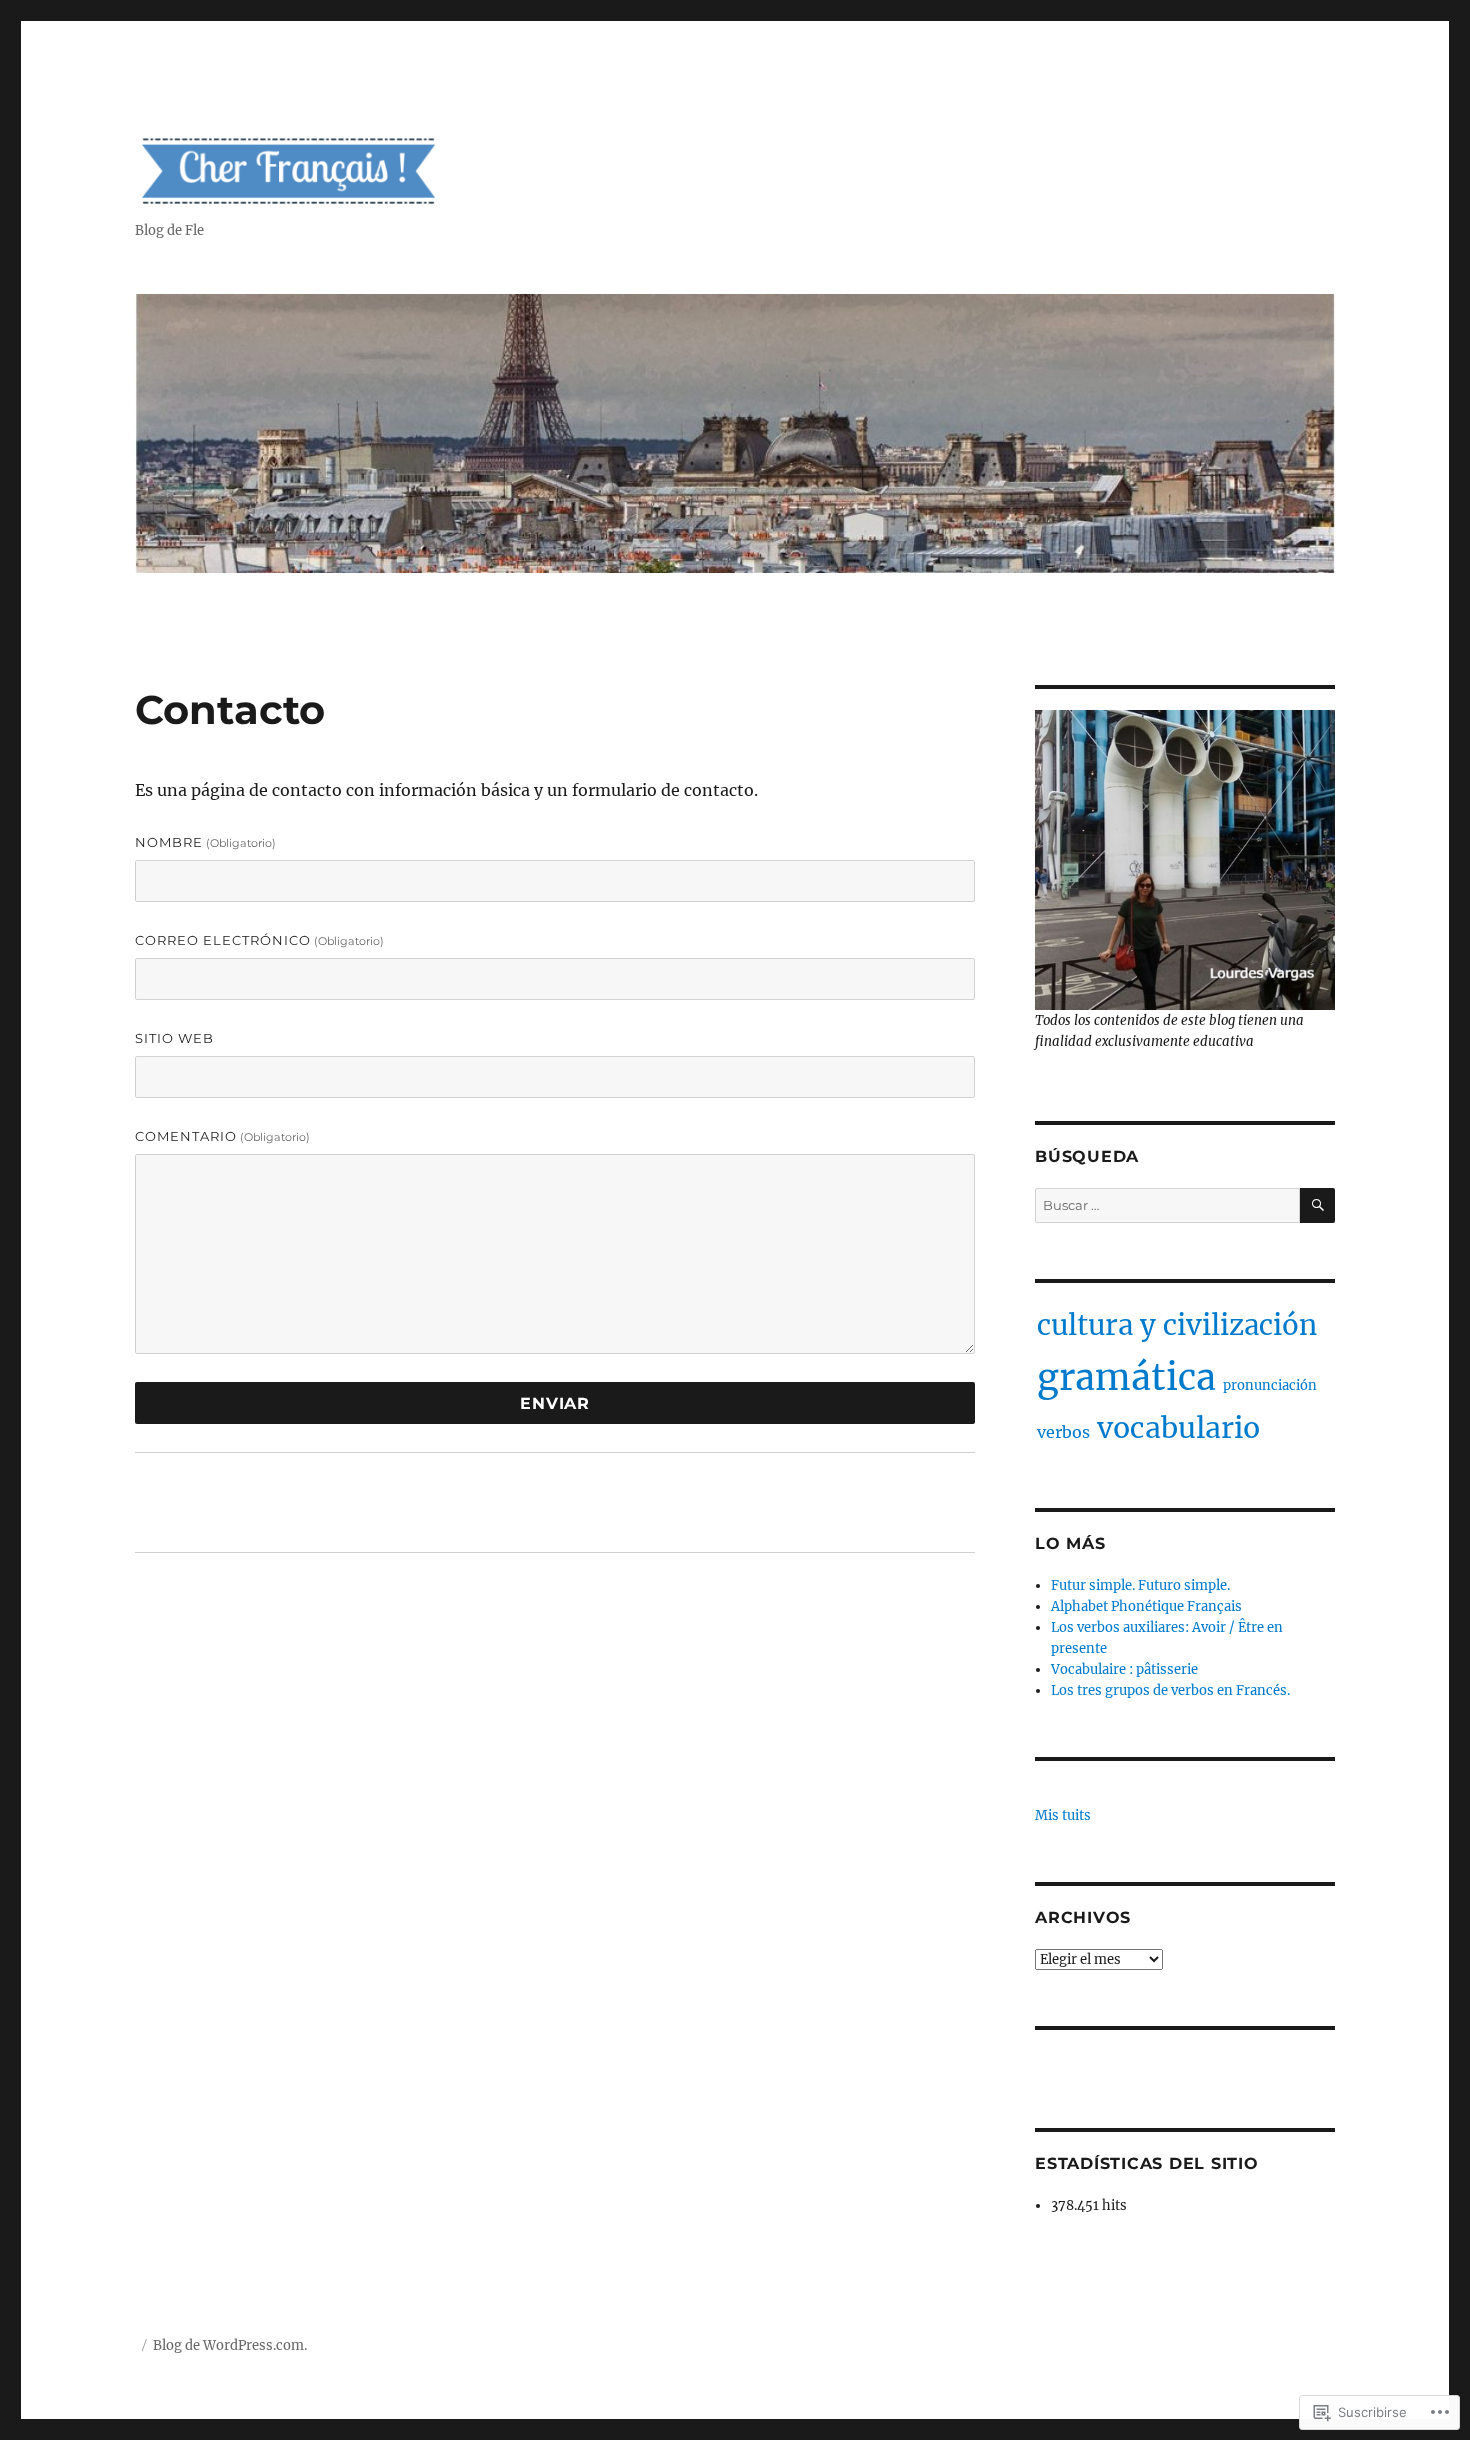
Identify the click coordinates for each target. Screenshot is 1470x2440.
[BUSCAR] (1317, 1205)
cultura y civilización (1177, 1325)
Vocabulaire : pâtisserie (1124, 1669)
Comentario (222, 1136)
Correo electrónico (259, 940)
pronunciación (1270, 1385)
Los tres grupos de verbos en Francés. (1170, 1690)
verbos (1063, 1432)
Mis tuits (1063, 1815)
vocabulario (1178, 1428)
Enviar (555, 1403)
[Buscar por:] (1167, 1205)
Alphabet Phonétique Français (1146, 1606)
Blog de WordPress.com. (230, 2345)
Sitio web (174, 1038)
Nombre (205, 842)
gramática (1126, 1377)
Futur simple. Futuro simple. (1140, 1585)
